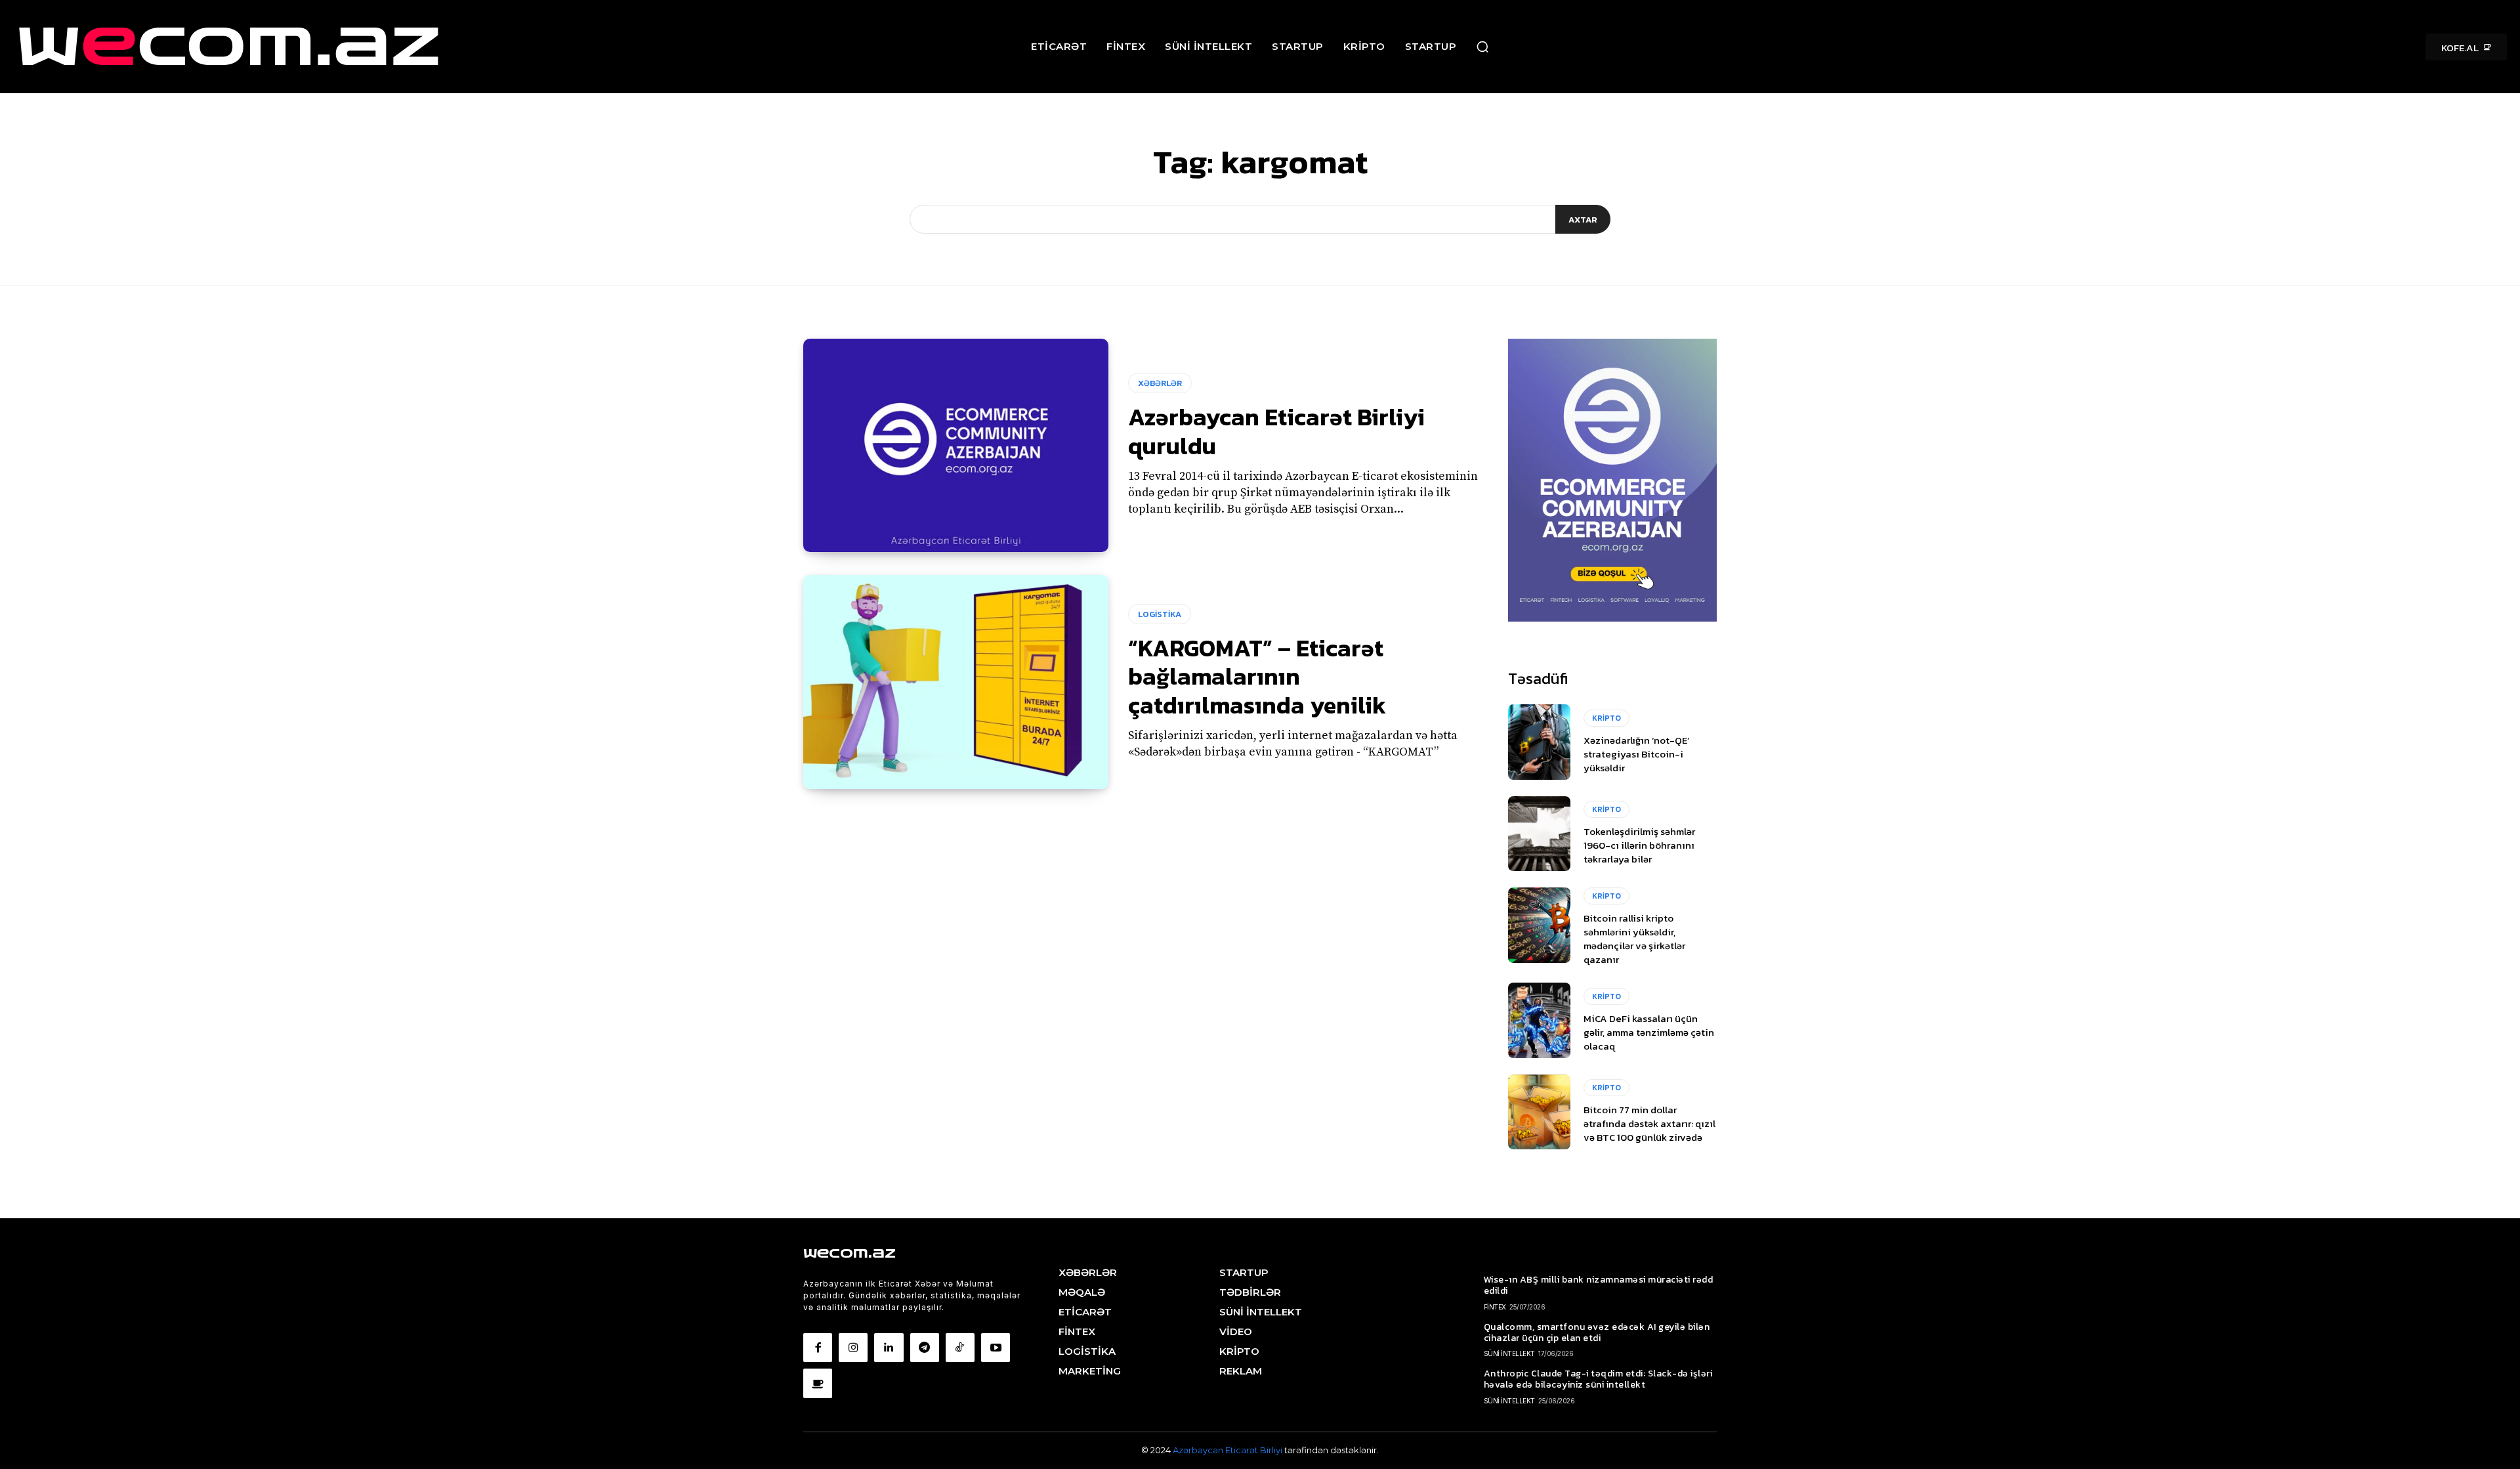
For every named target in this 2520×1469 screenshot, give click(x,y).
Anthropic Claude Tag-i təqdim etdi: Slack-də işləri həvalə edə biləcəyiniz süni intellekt (1598, 1379)
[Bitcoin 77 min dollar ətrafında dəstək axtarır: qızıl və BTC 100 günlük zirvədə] (1539, 1112)
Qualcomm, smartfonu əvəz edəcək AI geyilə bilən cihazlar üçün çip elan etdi (1597, 1332)
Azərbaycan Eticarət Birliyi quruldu (1276, 431)
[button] (1482, 47)
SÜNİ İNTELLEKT (1509, 1353)
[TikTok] (960, 1348)
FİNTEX (1495, 1307)
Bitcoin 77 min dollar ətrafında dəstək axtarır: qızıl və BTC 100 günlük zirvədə (1649, 1123)
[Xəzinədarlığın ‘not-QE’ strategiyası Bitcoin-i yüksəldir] (1539, 742)
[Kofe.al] (818, 1383)
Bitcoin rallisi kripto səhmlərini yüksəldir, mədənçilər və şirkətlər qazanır (1634, 939)
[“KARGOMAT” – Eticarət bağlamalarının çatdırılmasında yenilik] (956, 682)
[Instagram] (853, 1348)
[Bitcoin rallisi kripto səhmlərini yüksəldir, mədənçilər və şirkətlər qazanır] (1539, 925)
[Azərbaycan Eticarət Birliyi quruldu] (956, 446)
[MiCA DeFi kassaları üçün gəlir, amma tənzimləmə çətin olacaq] (1539, 1020)
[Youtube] (996, 1348)
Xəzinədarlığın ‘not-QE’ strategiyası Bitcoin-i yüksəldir (1637, 754)
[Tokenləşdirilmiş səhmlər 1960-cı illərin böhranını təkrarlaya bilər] (1539, 834)
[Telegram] (925, 1348)
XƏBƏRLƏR (1160, 383)
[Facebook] (818, 1348)
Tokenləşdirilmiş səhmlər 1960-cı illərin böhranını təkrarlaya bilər (1639, 845)
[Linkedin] (889, 1348)
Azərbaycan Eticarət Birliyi (1228, 1450)
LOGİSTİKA (1160, 614)
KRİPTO (1606, 718)
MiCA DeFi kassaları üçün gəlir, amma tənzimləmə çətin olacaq (1649, 1032)
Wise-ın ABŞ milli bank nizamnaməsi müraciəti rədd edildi (1599, 1285)
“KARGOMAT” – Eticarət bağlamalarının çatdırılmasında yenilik (1257, 676)
